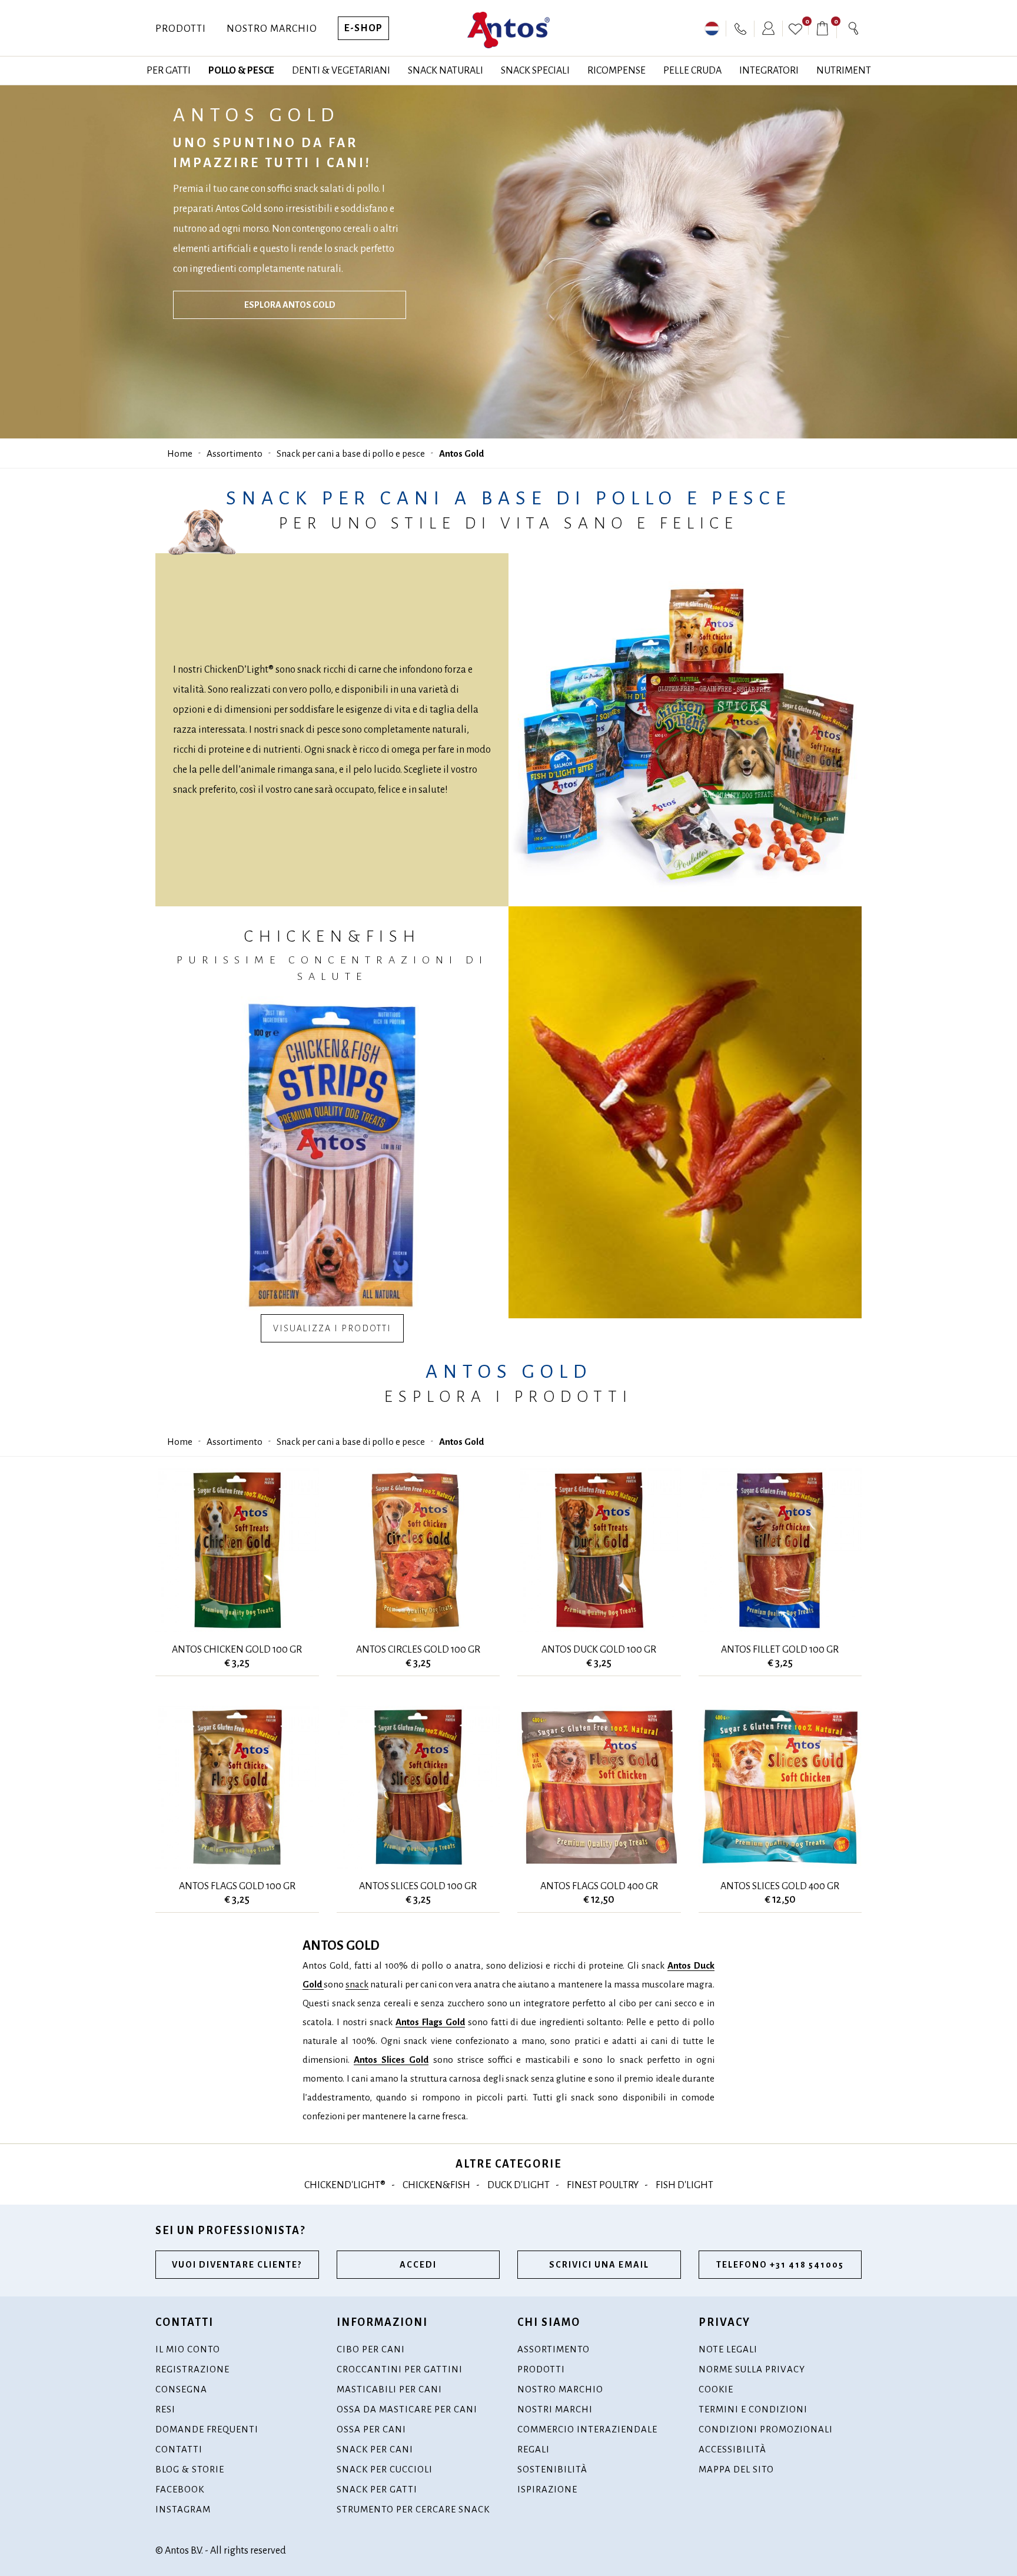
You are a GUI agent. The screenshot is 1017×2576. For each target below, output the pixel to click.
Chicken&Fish (436, 2185)
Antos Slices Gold (391, 2060)
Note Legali (728, 2349)
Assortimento (235, 453)
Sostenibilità (552, 2469)
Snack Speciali (535, 71)
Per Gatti (169, 71)
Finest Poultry (603, 2185)
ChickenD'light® (345, 2185)
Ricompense (616, 71)
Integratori (769, 71)
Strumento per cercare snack (413, 2509)
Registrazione (192, 2369)
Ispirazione (547, 2489)
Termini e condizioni (753, 2409)
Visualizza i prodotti (332, 1328)
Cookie (716, 2389)
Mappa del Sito (736, 2469)
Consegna (181, 2389)
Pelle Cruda (692, 71)
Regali (534, 2449)
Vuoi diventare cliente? (237, 2265)
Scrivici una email (599, 2265)
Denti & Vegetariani (341, 71)
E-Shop (363, 28)
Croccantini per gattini (400, 2369)
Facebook (180, 2489)
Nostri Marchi (555, 2409)
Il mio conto (188, 2349)
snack (357, 1984)
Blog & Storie (190, 2469)
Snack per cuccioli (385, 2469)
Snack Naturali (446, 71)
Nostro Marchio (272, 29)
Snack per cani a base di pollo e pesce (351, 453)
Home (180, 453)
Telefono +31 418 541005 (780, 2265)
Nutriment (844, 71)
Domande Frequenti (207, 2429)
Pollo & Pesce (241, 71)
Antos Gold (461, 453)
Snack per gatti (377, 2489)
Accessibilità (732, 2449)
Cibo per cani (371, 2349)
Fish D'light (684, 2185)
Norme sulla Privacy (752, 2369)
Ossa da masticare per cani (407, 2409)
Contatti (179, 2449)
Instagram (183, 2509)
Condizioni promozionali (766, 2429)
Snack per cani (375, 2449)
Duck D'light (519, 2185)
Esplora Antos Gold (290, 305)
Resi (165, 2409)
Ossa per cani (371, 2429)
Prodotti (181, 29)
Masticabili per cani (389, 2389)
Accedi (418, 2265)
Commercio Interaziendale (587, 2429)
